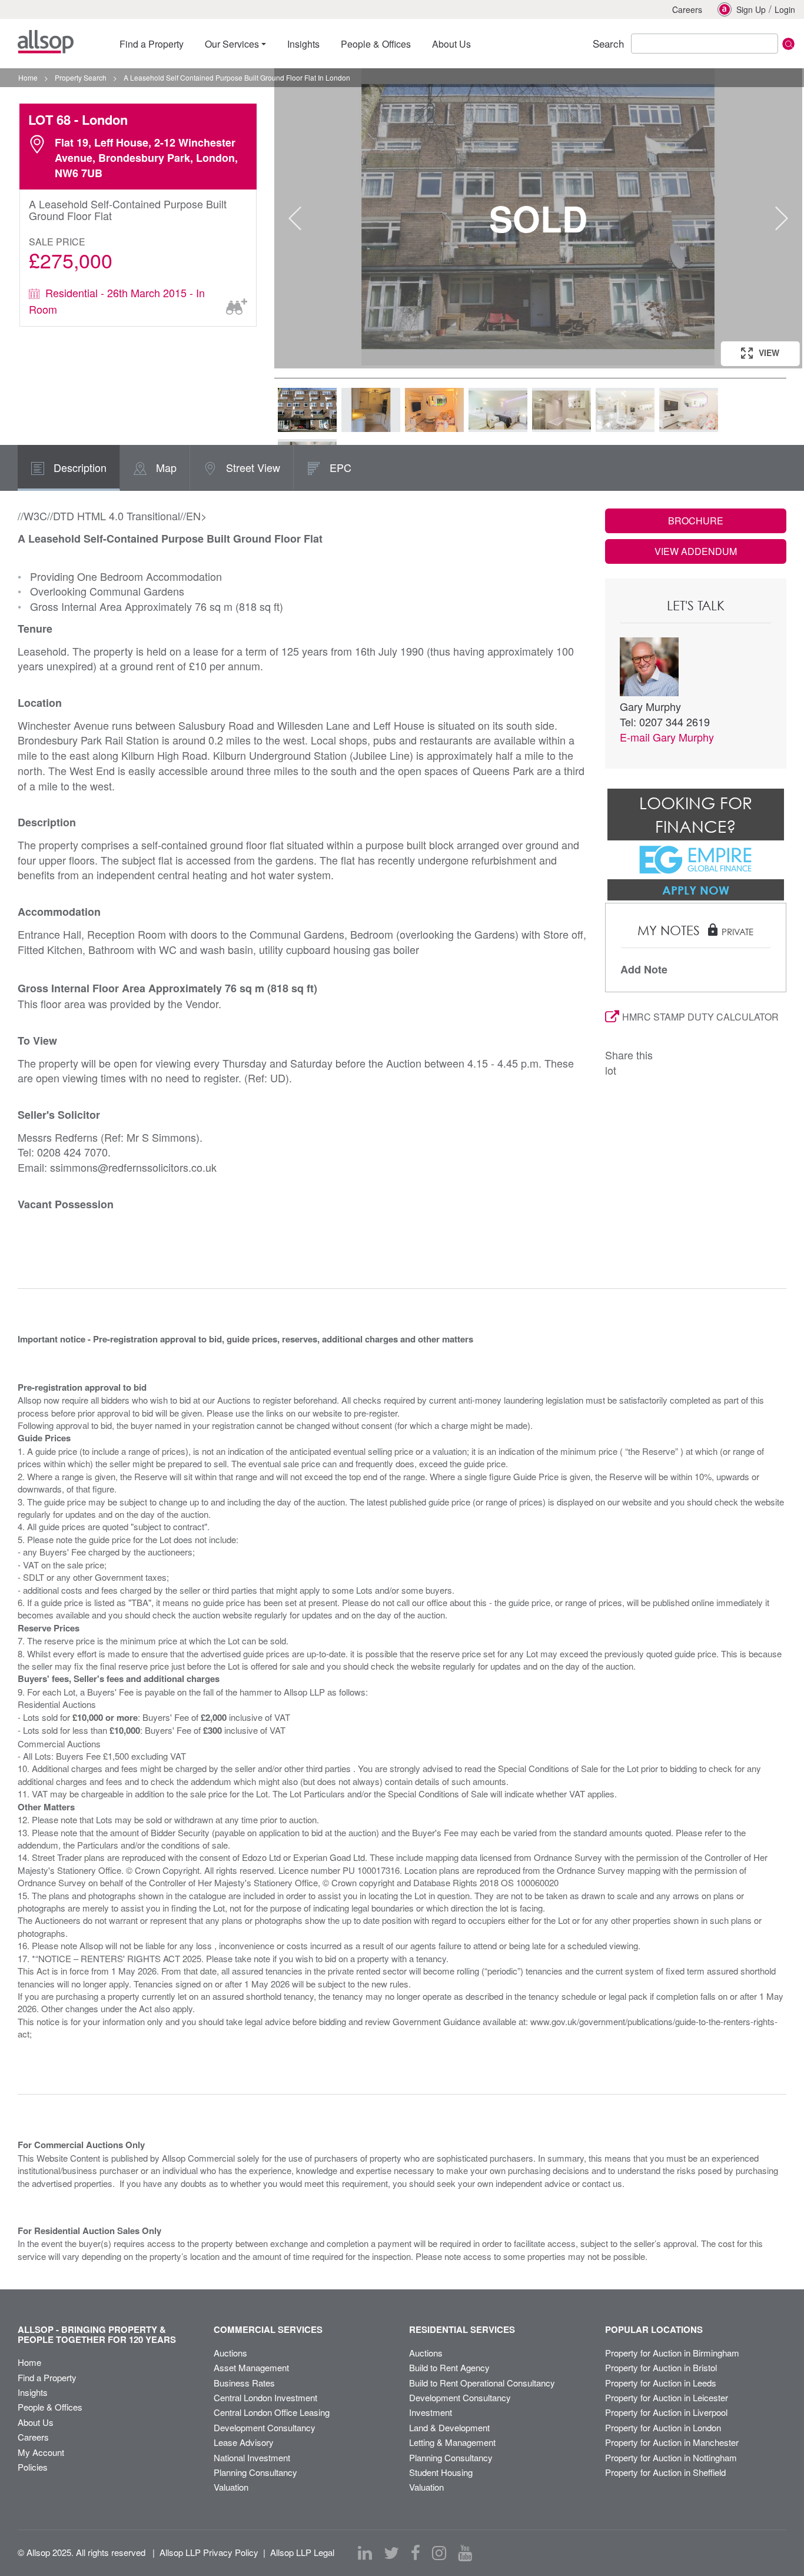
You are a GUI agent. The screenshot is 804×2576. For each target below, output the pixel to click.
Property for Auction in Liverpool (666, 2412)
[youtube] (465, 2553)
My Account (41, 2452)
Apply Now (696, 890)
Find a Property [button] (152, 44)
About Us (36, 2422)
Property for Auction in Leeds (661, 2383)
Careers (687, 9)
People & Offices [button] (376, 44)
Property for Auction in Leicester (667, 2397)
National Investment (252, 2457)
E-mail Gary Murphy (667, 737)
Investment (431, 2412)
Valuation (231, 2487)
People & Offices (50, 2407)
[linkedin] (365, 2553)
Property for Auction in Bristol (661, 2367)
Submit (788, 44)
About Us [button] (451, 44)
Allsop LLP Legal (302, 2552)
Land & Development (449, 2427)
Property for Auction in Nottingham (671, 2457)
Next (782, 218)
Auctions (230, 2353)
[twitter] (391, 2553)
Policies (33, 2467)
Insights (33, 2392)
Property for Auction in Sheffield (665, 2472)
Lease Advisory (244, 2442)
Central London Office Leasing (272, 2412)
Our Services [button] (232, 44)
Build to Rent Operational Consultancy (482, 2383)
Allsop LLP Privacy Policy (209, 2552)
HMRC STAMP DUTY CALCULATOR (700, 1017)
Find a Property (47, 2377)
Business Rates (244, 2383)
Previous (295, 218)
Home (29, 2362)
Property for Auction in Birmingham (672, 2353)
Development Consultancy (265, 2427)
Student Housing (441, 2472)
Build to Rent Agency (449, 2367)
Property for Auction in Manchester (672, 2442)
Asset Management (251, 2367)
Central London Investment (265, 2397)
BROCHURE (696, 521)
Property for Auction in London (663, 2427)
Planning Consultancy (255, 2472)
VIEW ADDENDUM (696, 551)
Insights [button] (303, 44)
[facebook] (416, 2553)
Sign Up (751, 9)
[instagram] (439, 2553)
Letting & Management (452, 2442)
